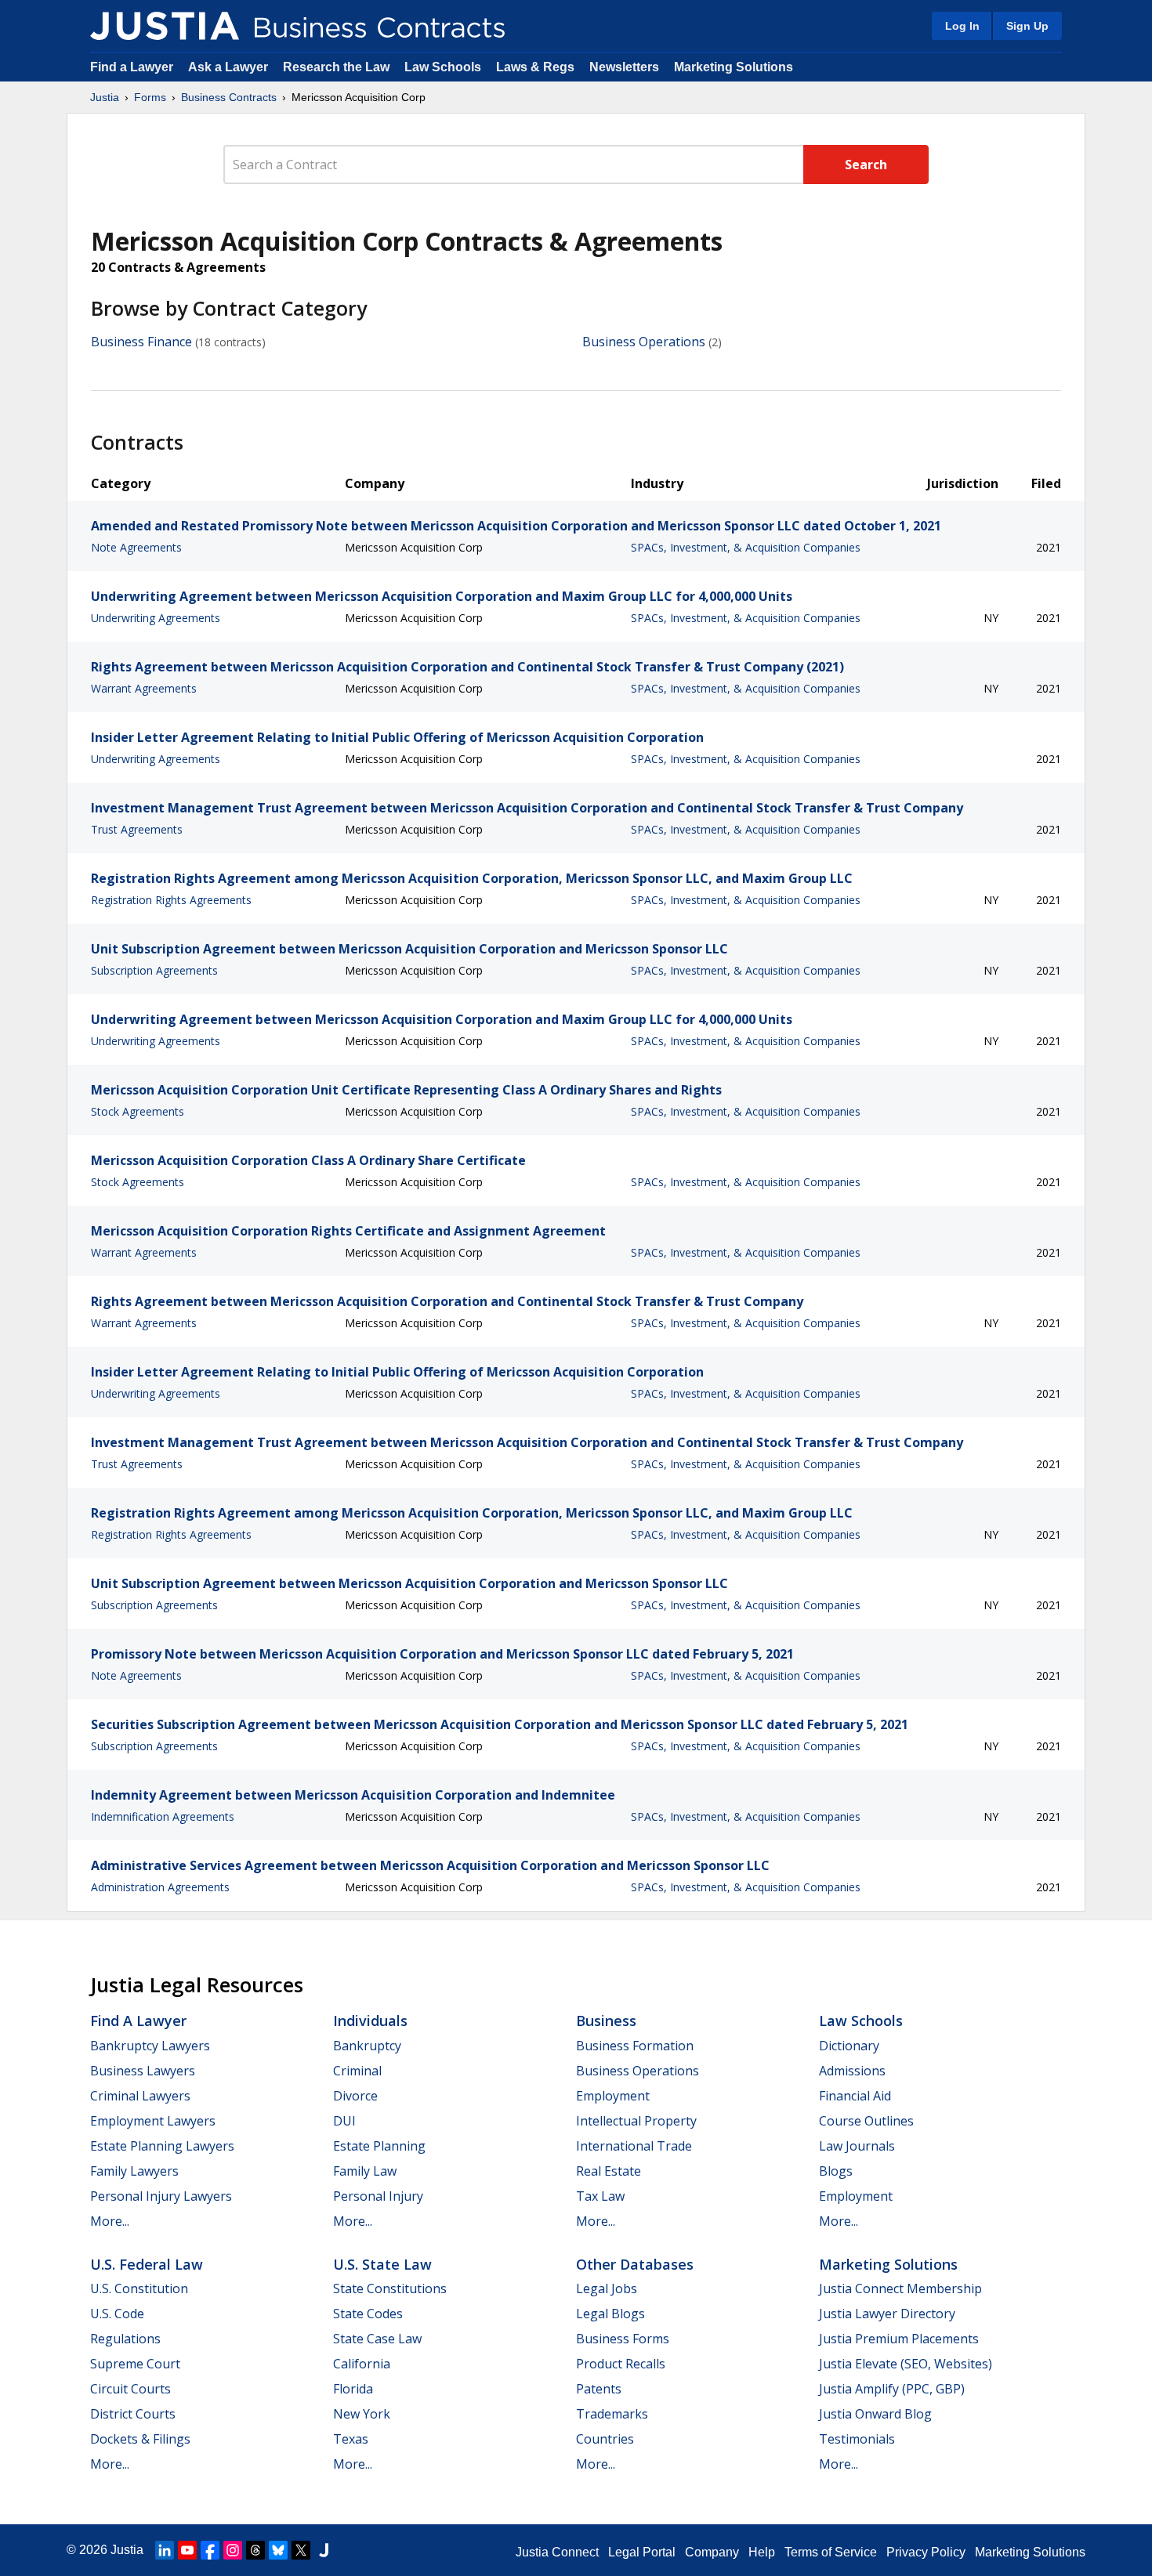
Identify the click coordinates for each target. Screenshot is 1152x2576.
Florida (353, 2389)
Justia (105, 97)
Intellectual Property (636, 2121)
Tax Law (600, 2196)
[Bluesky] (278, 2550)
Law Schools (443, 67)
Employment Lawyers (153, 2121)
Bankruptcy (367, 2046)
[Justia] (165, 26)
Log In (962, 26)
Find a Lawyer (132, 67)
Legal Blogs (610, 2314)
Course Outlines (866, 2121)
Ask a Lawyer (230, 67)
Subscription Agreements (154, 970)
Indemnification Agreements (163, 1816)
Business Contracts (229, 97)
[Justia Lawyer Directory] (324, 2550)
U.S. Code (117, 2314)
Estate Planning (379, 2146)
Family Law (365, 2171)
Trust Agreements (137, 829)
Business (606, 2021)
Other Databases (635, 2264)
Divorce (355, 2096)
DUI (344, 2121)
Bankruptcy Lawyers (150, 2046)
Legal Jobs (607, 2288)
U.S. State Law (382, 2264)
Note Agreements (136, 547)
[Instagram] (233, 2550)
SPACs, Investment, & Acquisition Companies (746, 547)
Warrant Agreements (144, 688)
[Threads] (255, 2550)
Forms (150, 97)
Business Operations (644, 342)
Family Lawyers (134, 2171)
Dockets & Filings (140, 2439)
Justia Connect (557, 2552)
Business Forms (623, 2339)
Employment (613, 2096)
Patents (599, 2389)
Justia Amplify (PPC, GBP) (892, 2389)
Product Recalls (621, 2364)
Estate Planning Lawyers (162, 2146)
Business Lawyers (143, 2071)
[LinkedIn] (165, 2550)
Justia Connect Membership (900, 2288)
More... (110, 2221)
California (362, 2364)
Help (762, 2552)
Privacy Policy (926, 2552)
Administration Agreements (160, 1887)
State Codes (368, 2314)
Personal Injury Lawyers (161, 2196)
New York (362, 2414)
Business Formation (635, 2046)
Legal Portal (642, 2552)
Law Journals (857, 2146)
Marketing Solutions (734, 67)
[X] (301, 2550)
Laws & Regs (535, 67)
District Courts (133, 2414)
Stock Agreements (138, 1111)
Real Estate (609, 2171)
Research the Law (336, 67)
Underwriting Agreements (156, 618)
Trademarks (612, 2414)
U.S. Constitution (139, 2288)
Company (712, 2552)
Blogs (836, 2171)
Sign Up (1027, 26)
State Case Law (377, 2339)
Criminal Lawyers (140, 2096)
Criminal (357, 2071)
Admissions (852, 2071)
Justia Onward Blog (875, 2414)
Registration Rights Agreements (171, 900)
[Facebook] (210, 2550)
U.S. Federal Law (147, 2264)
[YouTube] (187, 2550)
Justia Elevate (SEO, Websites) (906, 2364)
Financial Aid (855, 2096)
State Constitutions (390, 2288)
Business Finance (141, 342)
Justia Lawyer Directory (887, 2314)
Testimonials (857, 2439)
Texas (351, 2439)
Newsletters (624, 67)
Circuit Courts (130, 2389)
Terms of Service (831, 2552)
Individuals (370, 2021)
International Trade (634, 2146)
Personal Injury (378, 2196)
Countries (605, 2439)
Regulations (125, 2339)
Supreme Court (135, 2364)
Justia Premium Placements (899, 2339)
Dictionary (849, 2046)
